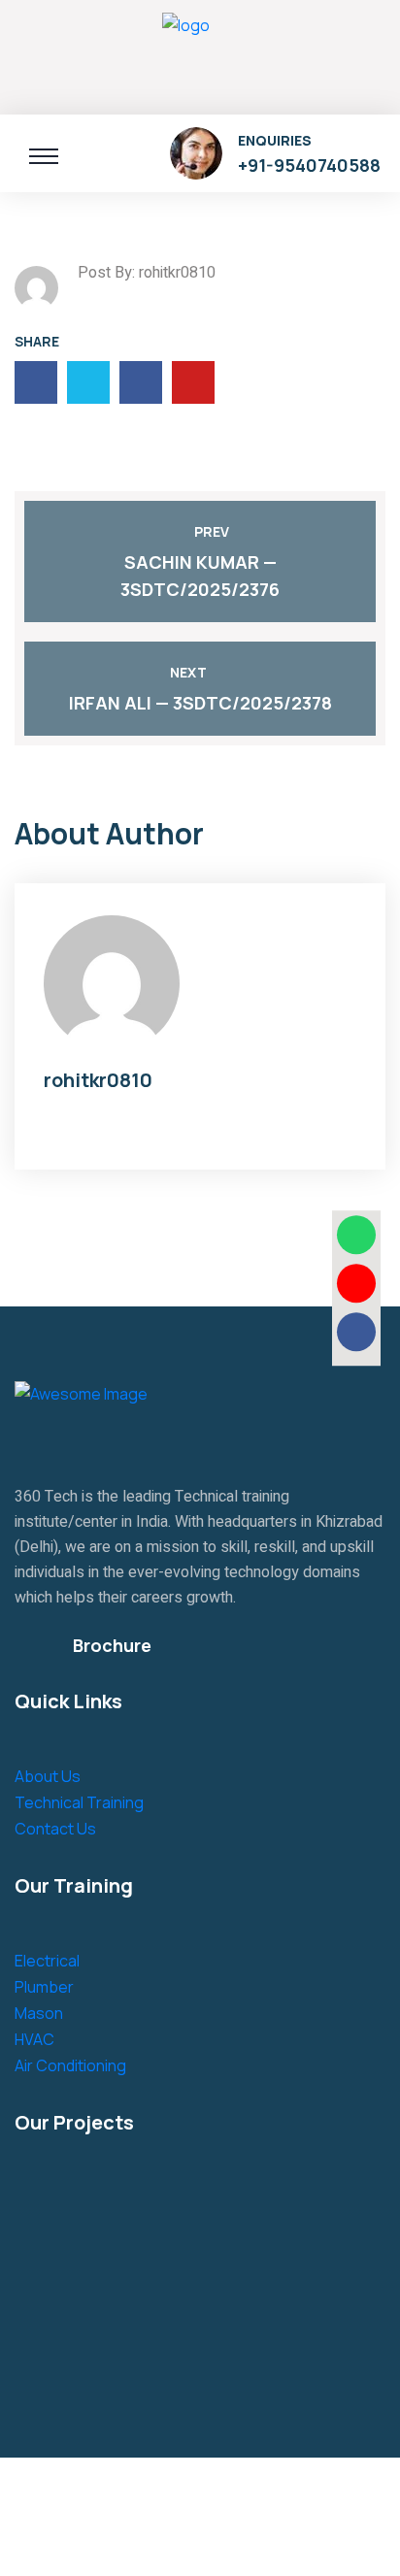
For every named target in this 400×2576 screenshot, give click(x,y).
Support (255, 2542)
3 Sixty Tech (156, 2492)
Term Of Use (162, 2542)
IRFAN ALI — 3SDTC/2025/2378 (200, 703)
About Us (48, 1776)
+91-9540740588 (309, 165)
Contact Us (55, 1829)
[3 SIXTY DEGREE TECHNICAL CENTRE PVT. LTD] (186, 54)
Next (188, 672)
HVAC (34, 2039)
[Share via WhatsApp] (356, 1235)
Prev (212, 531)
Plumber (44, 1987)
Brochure (112, 1645)
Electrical (47, 1961)
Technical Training (79, 1802)
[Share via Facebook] (356, 1332)
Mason (39, 2013)
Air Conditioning (70, 2065)
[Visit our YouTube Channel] (356, 1283)
